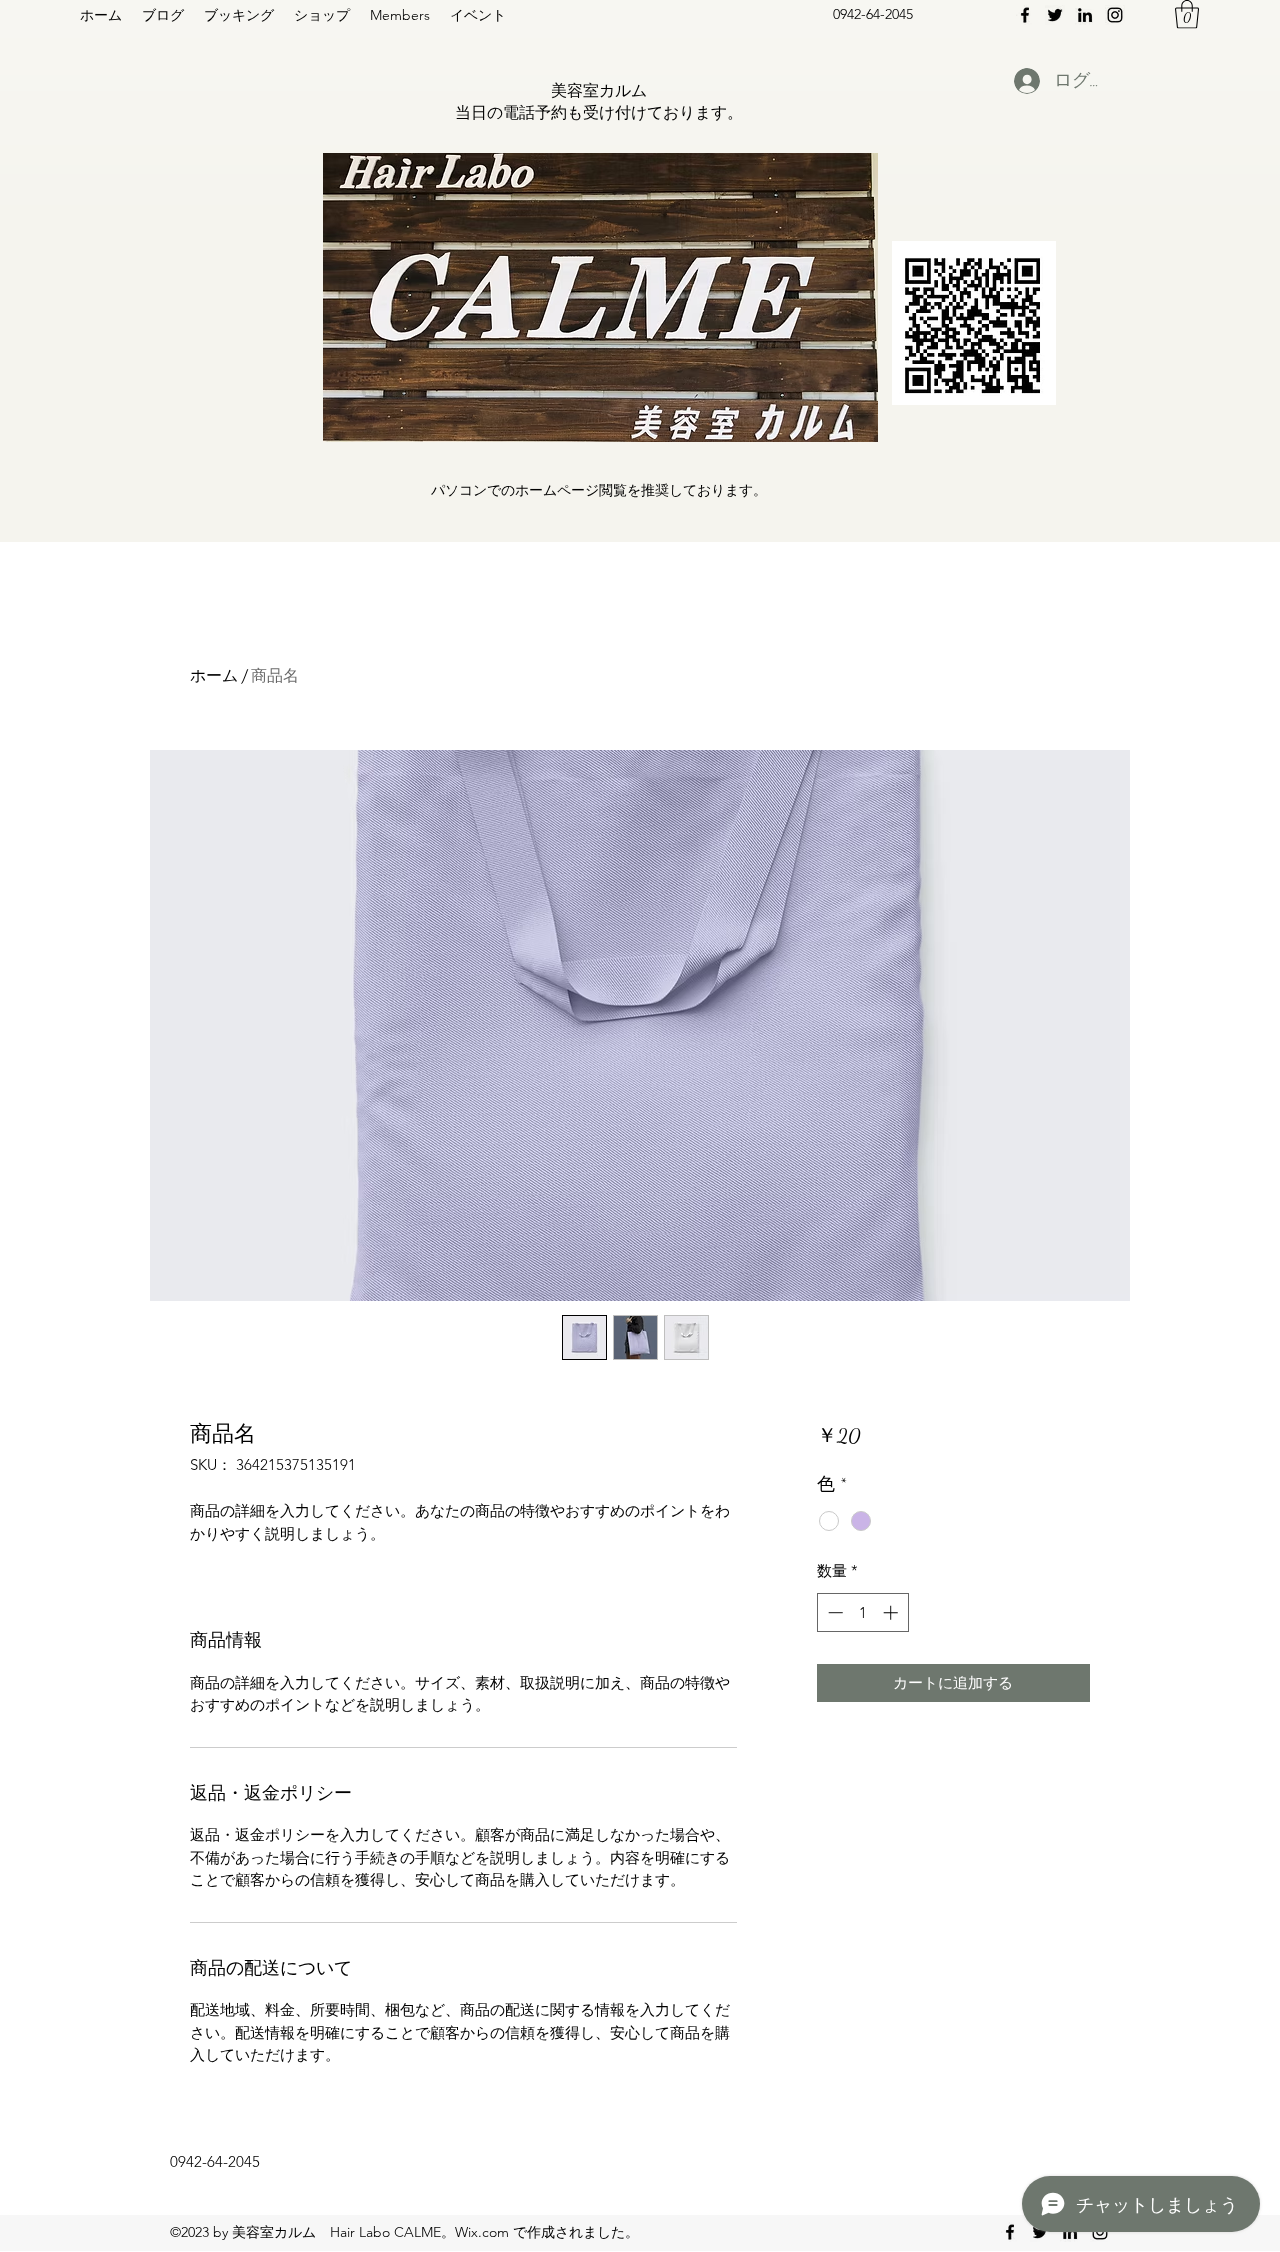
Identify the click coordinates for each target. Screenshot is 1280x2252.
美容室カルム (599, 90)
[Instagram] (1115, 15)
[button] (1187, 14)
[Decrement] (833, 1612)
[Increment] (892, 1612)
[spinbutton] (862, 1612)
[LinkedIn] (1085, 15)
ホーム (214, 675)
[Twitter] (1055, 15)
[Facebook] (1025, 15)
